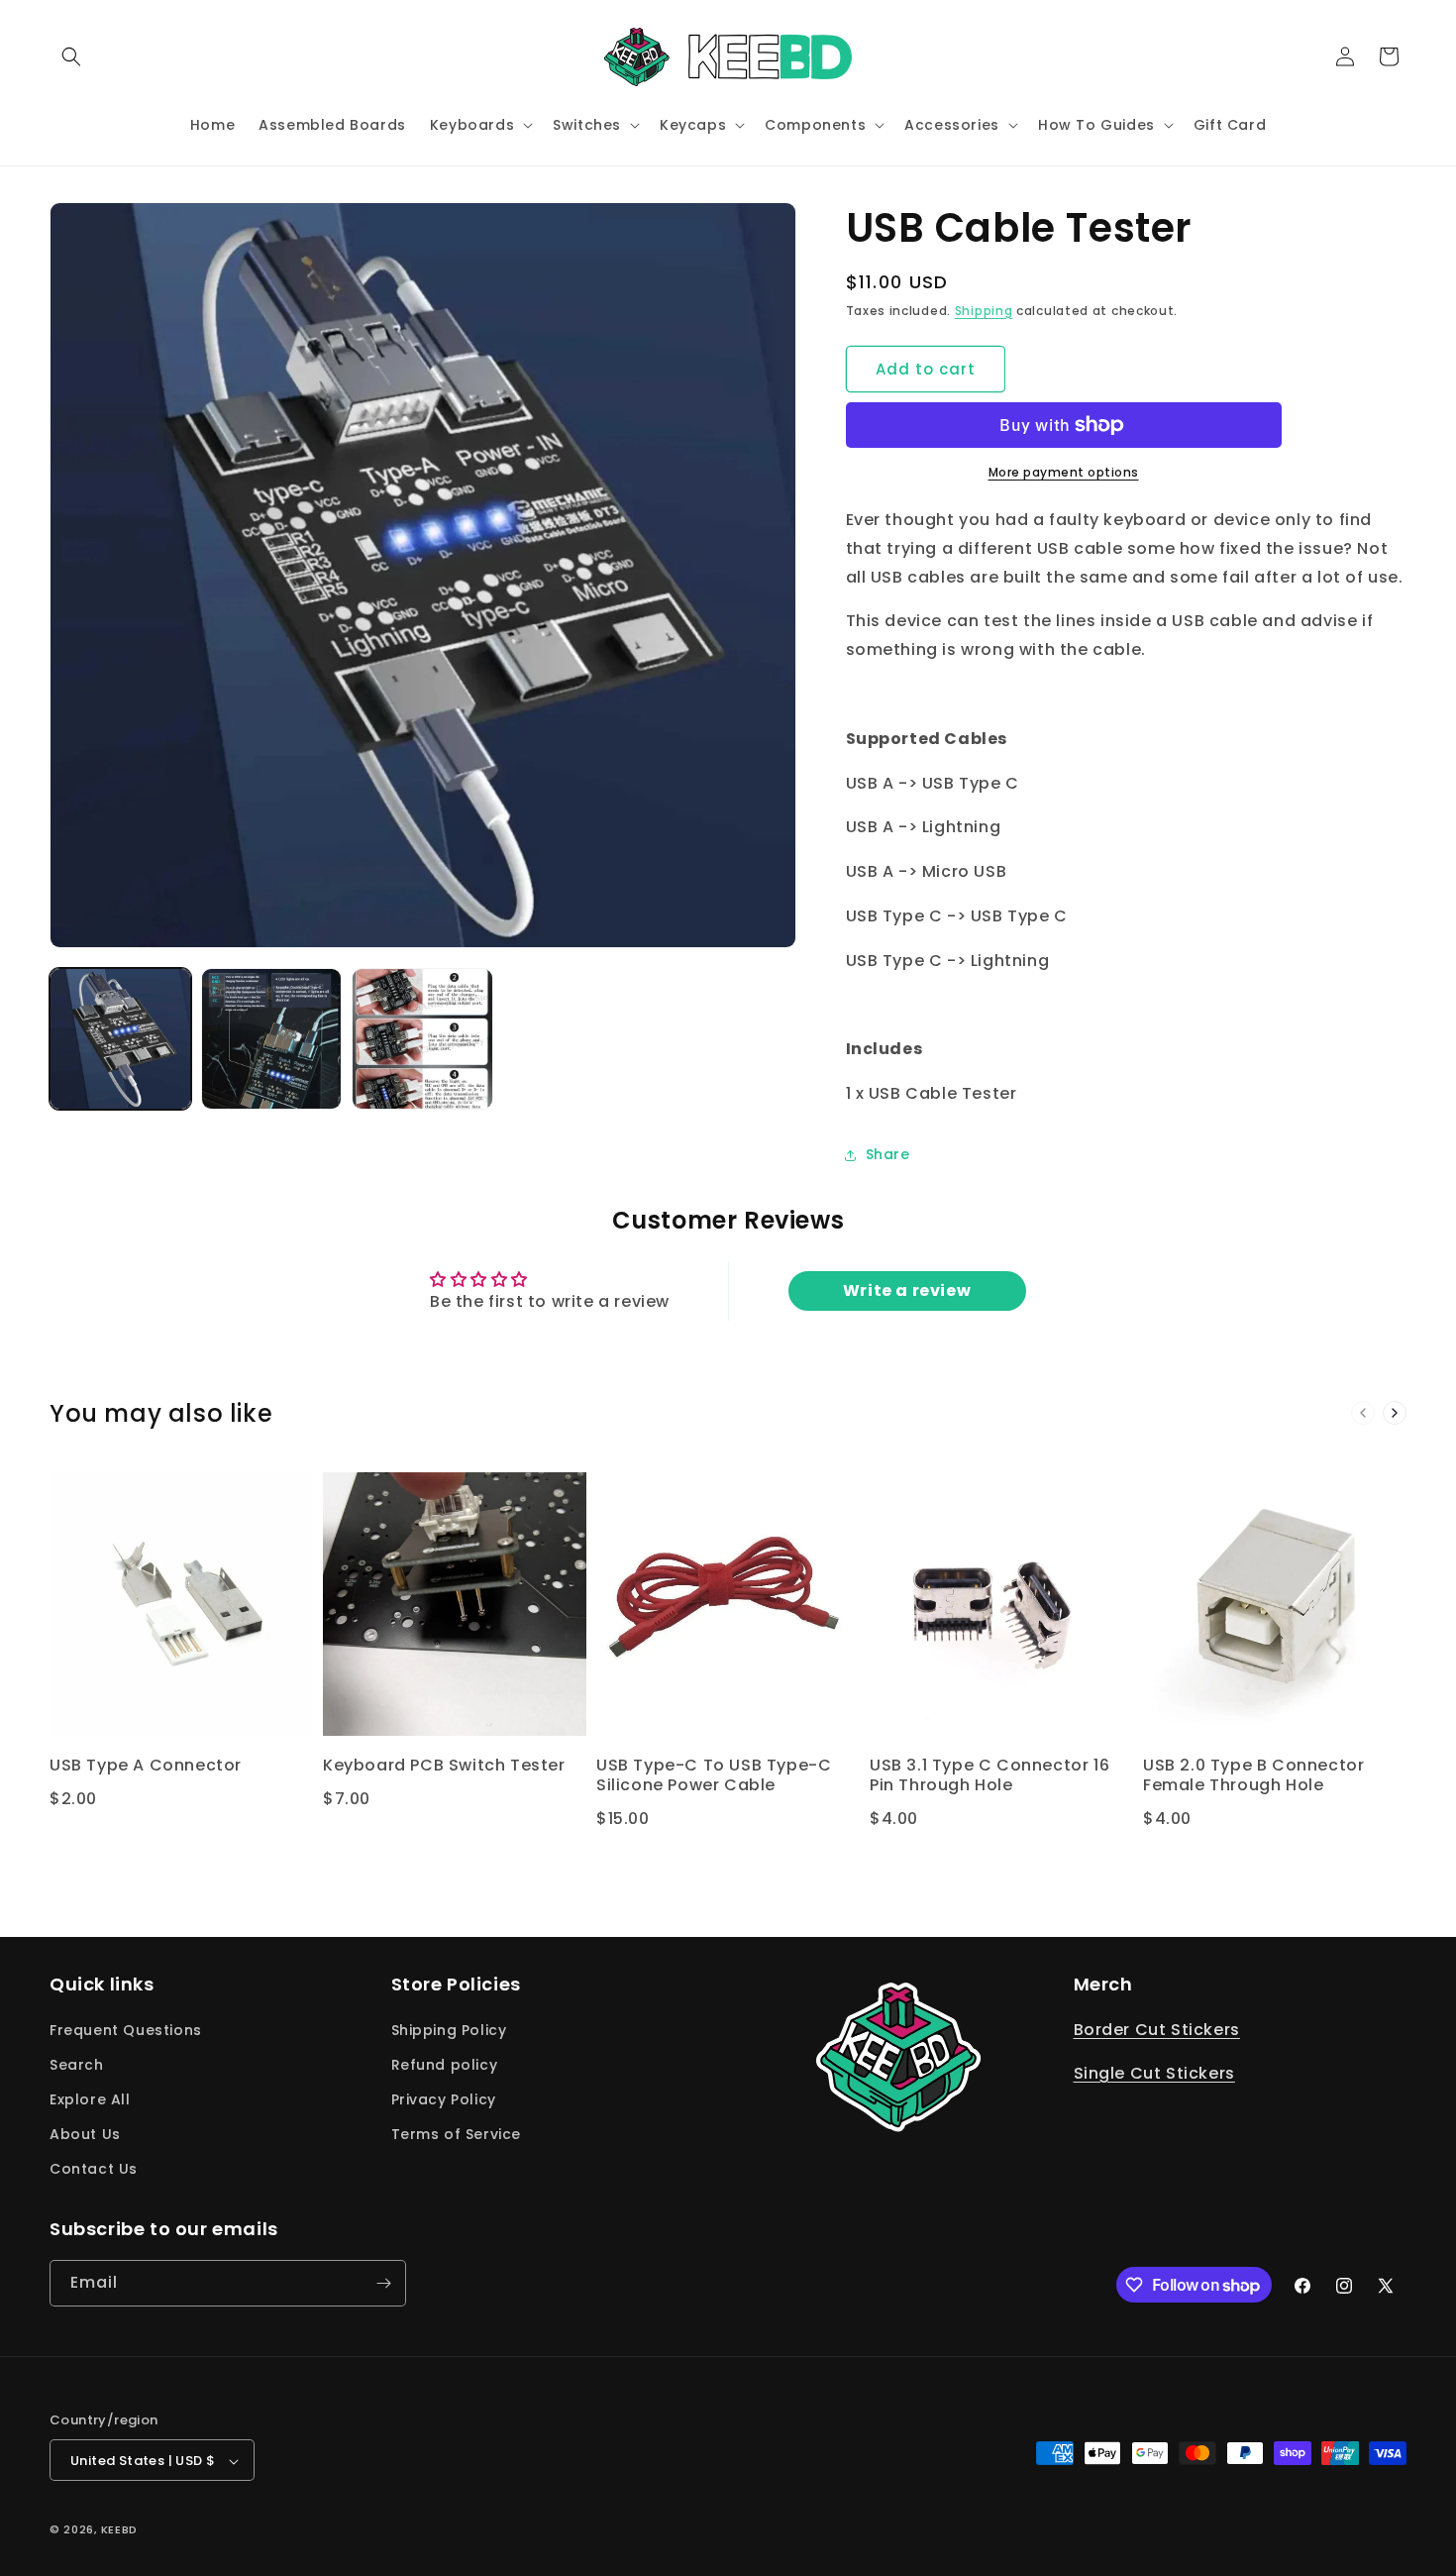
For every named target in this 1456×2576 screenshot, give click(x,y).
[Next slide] (1395, 1413)
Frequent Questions (126, 2030)
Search (77, 2065)
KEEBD (120, 2530)
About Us (85, 2134)
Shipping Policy (449, 2030)
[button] (71, 56)
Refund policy (445, 2065)
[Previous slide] (1363, 1413)
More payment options (1064, 472)
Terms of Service (457, 2134)
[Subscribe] (383, 2283)
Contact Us (94, 2170)
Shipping (984, 311)
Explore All (90, 2099)
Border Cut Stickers (1157, 2030)
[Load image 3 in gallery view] (422, 1039)
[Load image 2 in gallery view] (272, 1039)
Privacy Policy (444, 2099)
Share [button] (888, 1154)
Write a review (907, 1290)
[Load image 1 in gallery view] (120, 1039)
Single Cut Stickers (1154, 2074)
